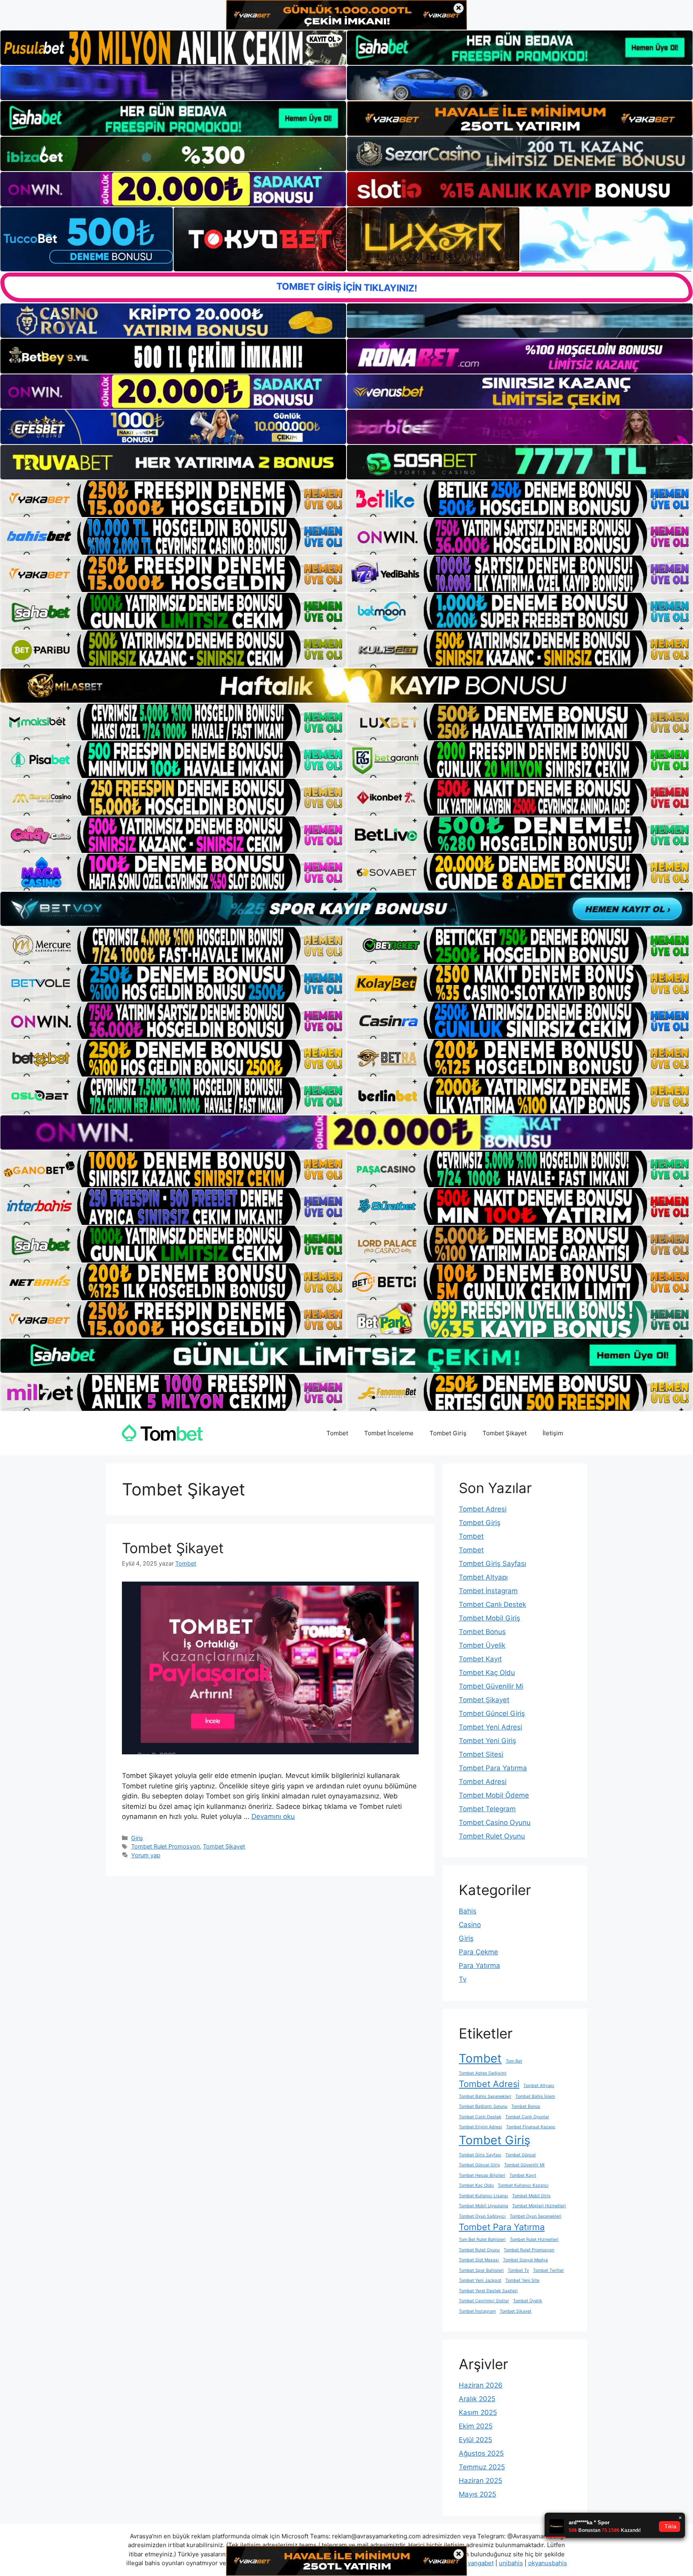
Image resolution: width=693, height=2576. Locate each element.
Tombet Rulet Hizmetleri (534, 2240)
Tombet (337, 1433)
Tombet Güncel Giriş (492, 1713)
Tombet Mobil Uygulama (483, 2206)
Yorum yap (146, 1855)
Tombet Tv (518, 2270)
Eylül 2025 (475, 2440)
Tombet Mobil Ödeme (494, 1795)
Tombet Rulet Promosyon (165, 1846)
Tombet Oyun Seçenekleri (536, 2216)
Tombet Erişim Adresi (480, 2127)
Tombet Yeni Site (522, 2280)
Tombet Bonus (482, 1632)
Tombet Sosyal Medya (525, 2260)
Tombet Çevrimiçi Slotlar (484, 2301)
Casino (470, 1925)
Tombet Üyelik (482, 1645)
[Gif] (346, 686)
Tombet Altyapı (483, 1577)
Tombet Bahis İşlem (535, 2096)
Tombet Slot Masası (479, 2260)
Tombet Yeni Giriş (487, 1741)
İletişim (553, 1433)
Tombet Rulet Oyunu (492, 1836)
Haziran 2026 (481, 2385)
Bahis (468, 1911)
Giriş (137, 1838)
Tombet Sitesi (481, 1754)
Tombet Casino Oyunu (495, 1822)
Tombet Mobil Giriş (489, 1618)
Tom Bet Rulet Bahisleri (482, 2240)
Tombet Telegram (487, 1809)
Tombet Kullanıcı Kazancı (523, 2185)
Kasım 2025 (478, 2412)
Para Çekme (478, 1952)
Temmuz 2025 (482, 2467)
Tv (463, 1979)
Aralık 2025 (477, 2399)
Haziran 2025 (480, 2481)
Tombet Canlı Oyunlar (527, 2117)
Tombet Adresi (483, 1509)
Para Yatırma (479, 1966)
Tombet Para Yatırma (493, 1768)
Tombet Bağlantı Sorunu (483, 2106)
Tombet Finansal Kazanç (531, 2127)
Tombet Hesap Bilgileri (482, 2175)
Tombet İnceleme (389, 1433)
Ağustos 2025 (481, 2453)
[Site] (173, 499)
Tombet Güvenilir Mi (491, 1686)
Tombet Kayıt (480, 1659)
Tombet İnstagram (488, 1591)
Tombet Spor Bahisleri (481, 2270)
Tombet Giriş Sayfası (492, 1564)
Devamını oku (273, 1816)
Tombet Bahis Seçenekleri (485, 2096)
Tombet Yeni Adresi (490, 1727)
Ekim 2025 (476, 2426)
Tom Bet (514, 2061)
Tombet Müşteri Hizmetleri (539, 2206)
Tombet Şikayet (505, 1433)
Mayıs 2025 (477, 2494)
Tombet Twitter (548, 2270)
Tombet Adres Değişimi (483, 2073)
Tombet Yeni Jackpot (480, 2280)
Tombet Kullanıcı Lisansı (483, 2196)
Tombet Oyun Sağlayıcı (482, 2216)
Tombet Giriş (448, 1433)
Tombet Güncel (521, 2155)
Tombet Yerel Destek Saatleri (488, 2291)
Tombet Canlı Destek (492, 1604)
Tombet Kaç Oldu (487, 1673)
